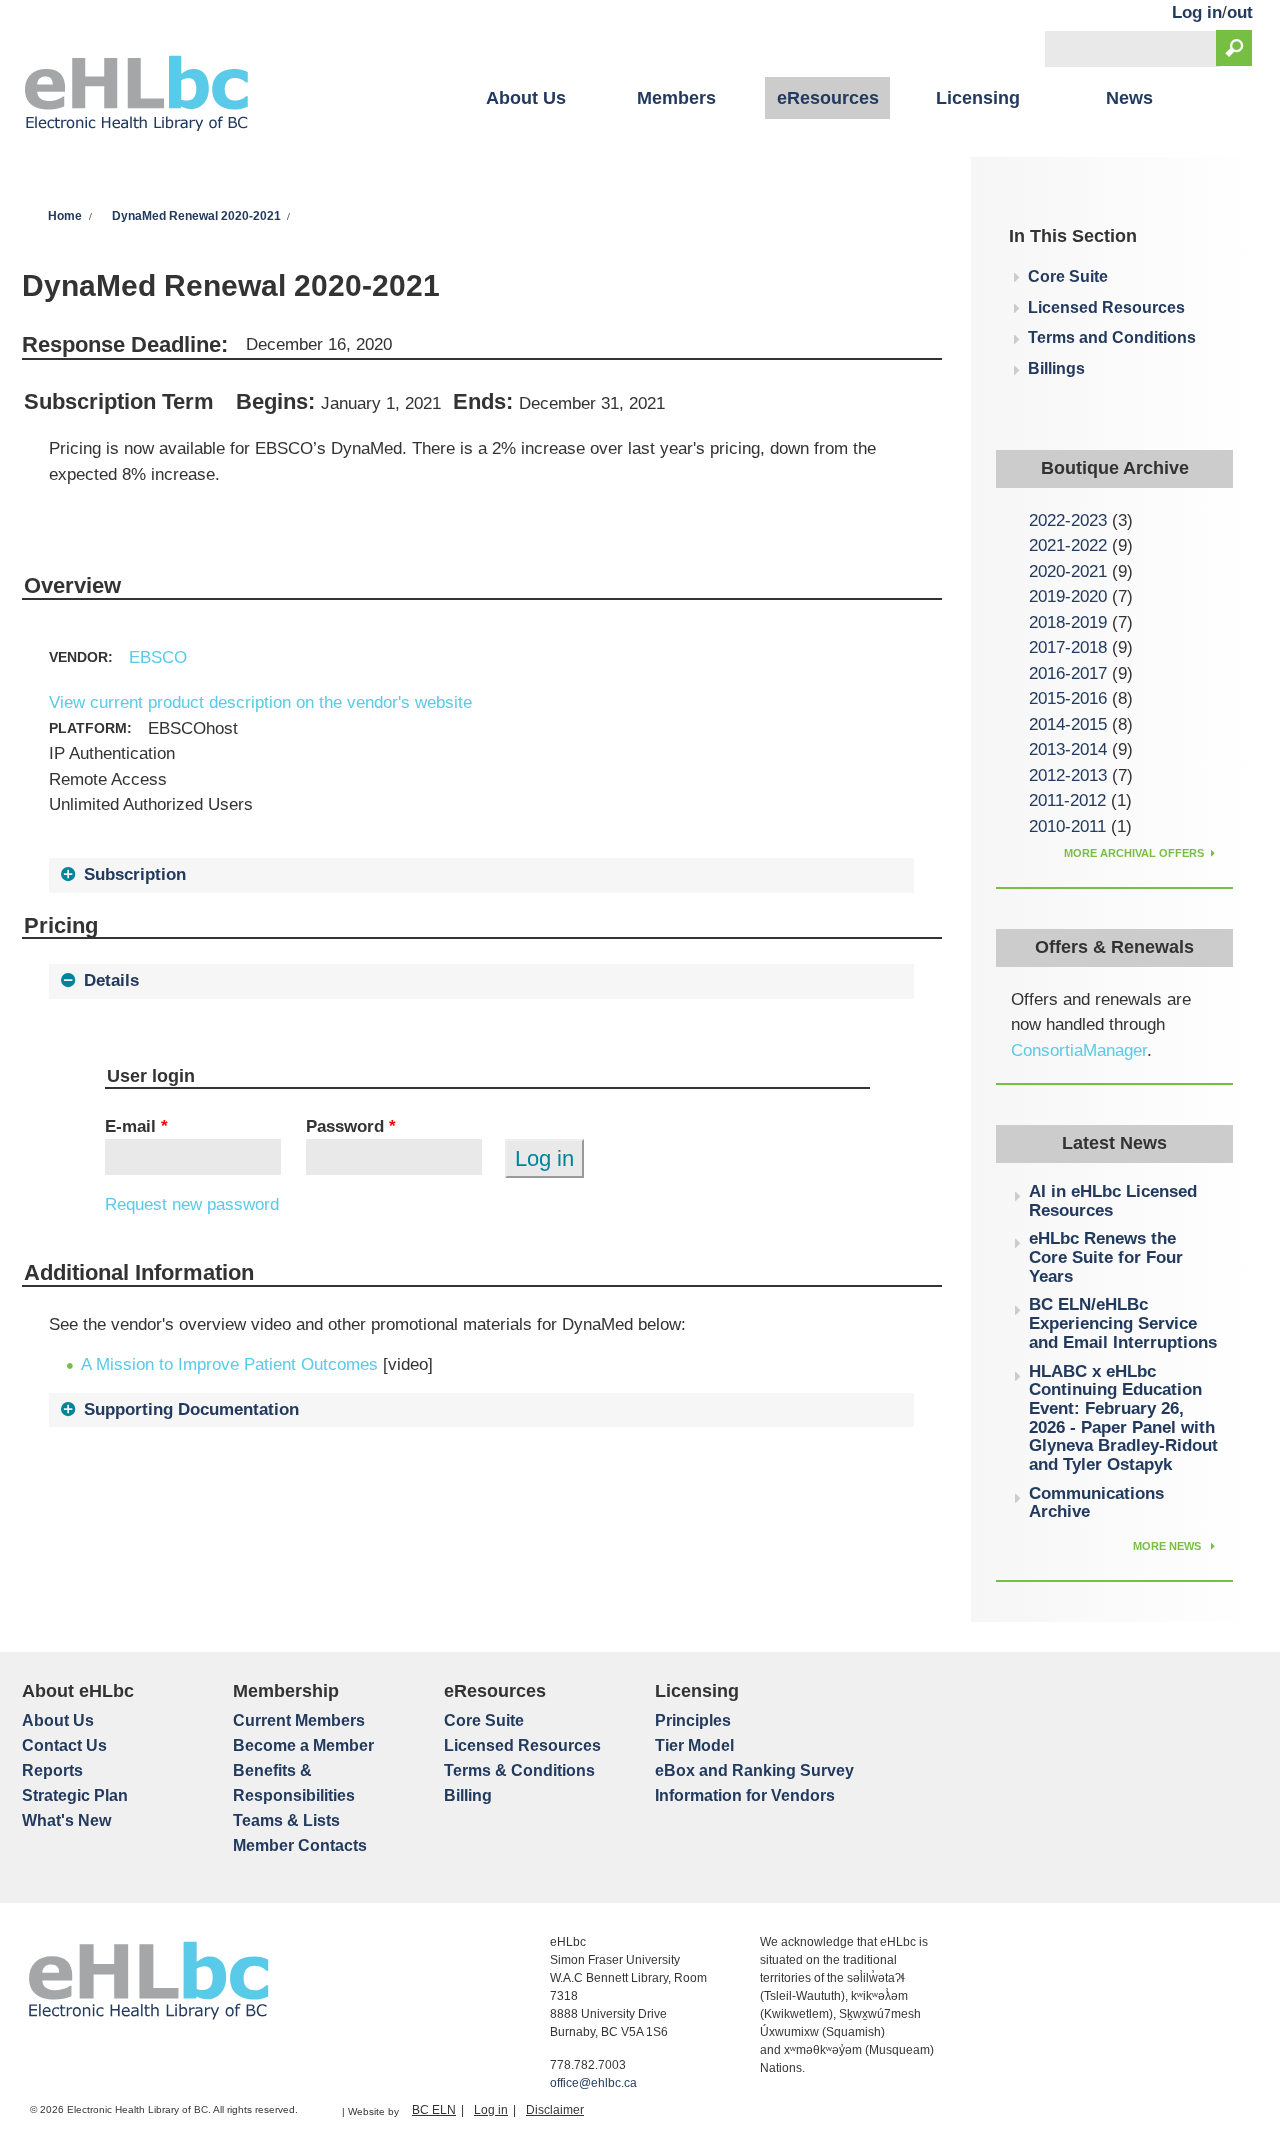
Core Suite (1068, 276)
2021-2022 (1068, 545)
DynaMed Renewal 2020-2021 (196, 216)
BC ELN (434, 2110)
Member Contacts (300, 1845)
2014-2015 (1068, 724)
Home (65, 216)
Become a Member (303, 1745)
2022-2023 (1068, 520)
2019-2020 (1068, 596)
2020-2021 (1068, 571)
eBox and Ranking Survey (754, 1770)
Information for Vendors (745, 1795)
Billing (468, 1795)
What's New (66, 1820)
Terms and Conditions (1112, 337)
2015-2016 (1068, 698)
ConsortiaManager (1079, 1050)
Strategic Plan (75, 1795)
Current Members (299, 1720)
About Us (526, 98)
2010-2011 (1067, 826)
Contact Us (64, 1745)
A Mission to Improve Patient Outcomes (229, 1364)
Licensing (978, 98)
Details (111, 980)
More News (1168, 1546)
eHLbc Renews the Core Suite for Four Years (1106, 1257)
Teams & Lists (286, 1820)
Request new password (192, 1204)
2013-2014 (1068, 749)
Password (351, 1126)
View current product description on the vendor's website (260, 702)
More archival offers (1134, 853)
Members (676, 98)
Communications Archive (1096, 1503)
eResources (828, 98)
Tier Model (694, 1745)
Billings (1056, 368)
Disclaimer (555, 2110)
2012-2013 (1068, 775)
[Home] (136, 96)
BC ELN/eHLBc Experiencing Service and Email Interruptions (1123, 1323)
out (1240, 12)
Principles (693, 1720)
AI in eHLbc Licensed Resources (1113, 1201)
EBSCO (158, 657)
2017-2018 (1068, 647)
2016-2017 (1068, 673)
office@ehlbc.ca (593, 2083)
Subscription (135, 874)
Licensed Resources (1106, 307)
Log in (1197, 12)
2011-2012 (1067, 800)
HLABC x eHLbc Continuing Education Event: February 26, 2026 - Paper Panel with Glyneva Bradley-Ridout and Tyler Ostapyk (1123, 1418)
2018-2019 (1068, 622)
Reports (52, 1770)
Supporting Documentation (191, 1409)
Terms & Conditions (519, 1770)
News (1129, 98)
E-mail (136, 1126)
